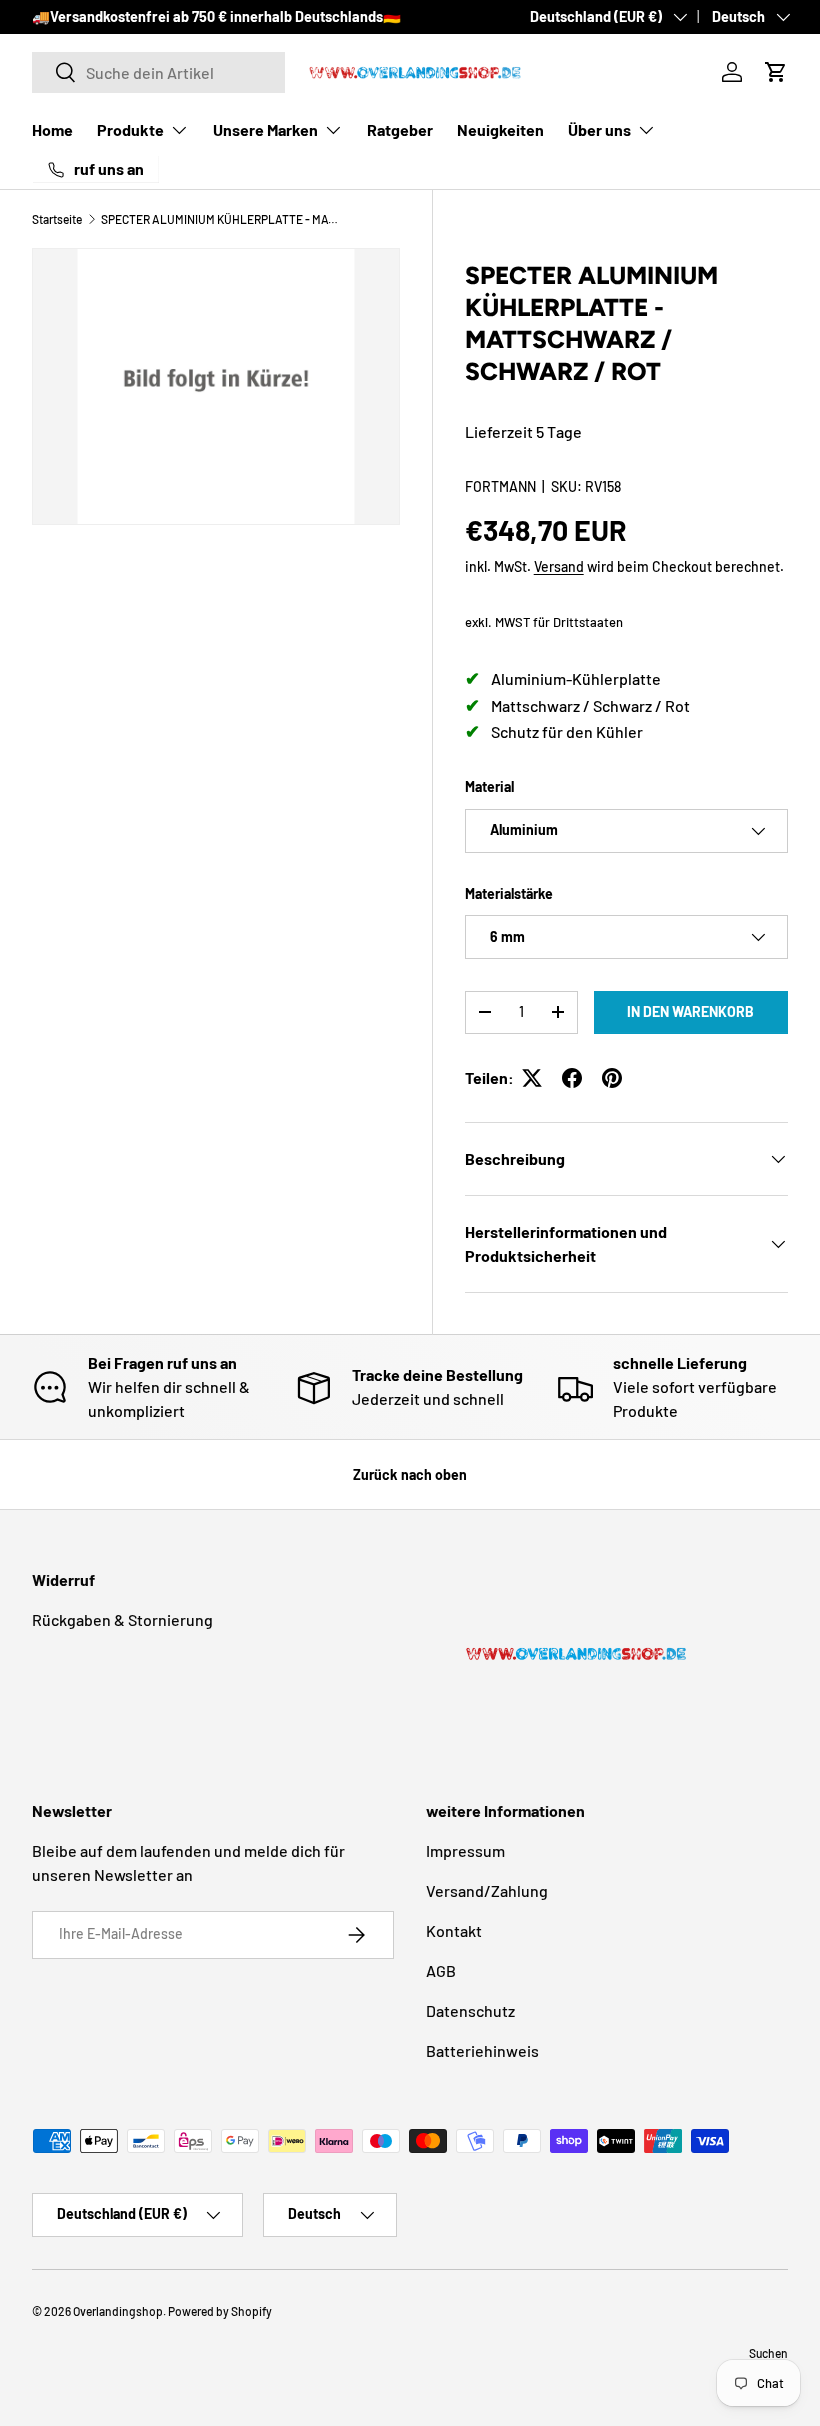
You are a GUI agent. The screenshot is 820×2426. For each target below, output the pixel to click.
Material (489, 786)
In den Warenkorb (690, 1011)
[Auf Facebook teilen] (572, 1078)
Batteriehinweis (482, 2050)
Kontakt (454, 1930)
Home (52, 129)
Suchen (768, 2353)
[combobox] (158, 72)
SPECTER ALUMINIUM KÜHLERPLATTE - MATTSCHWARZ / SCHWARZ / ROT (221, 219)
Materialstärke (509, 893)
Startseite (57, 219)
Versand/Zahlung (487, 1890)
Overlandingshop (118, 2311)
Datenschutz (470, 2010)
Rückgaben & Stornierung (122, 1619)
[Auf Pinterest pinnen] (612, 1078)
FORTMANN (500, 486)
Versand (559, 566)
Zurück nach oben (410, 1474)
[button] (776, 72)
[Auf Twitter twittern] (532, 1078)
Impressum (465, 1850)
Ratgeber (400, 129)
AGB (441, 1970)
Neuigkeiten (500, 129)
